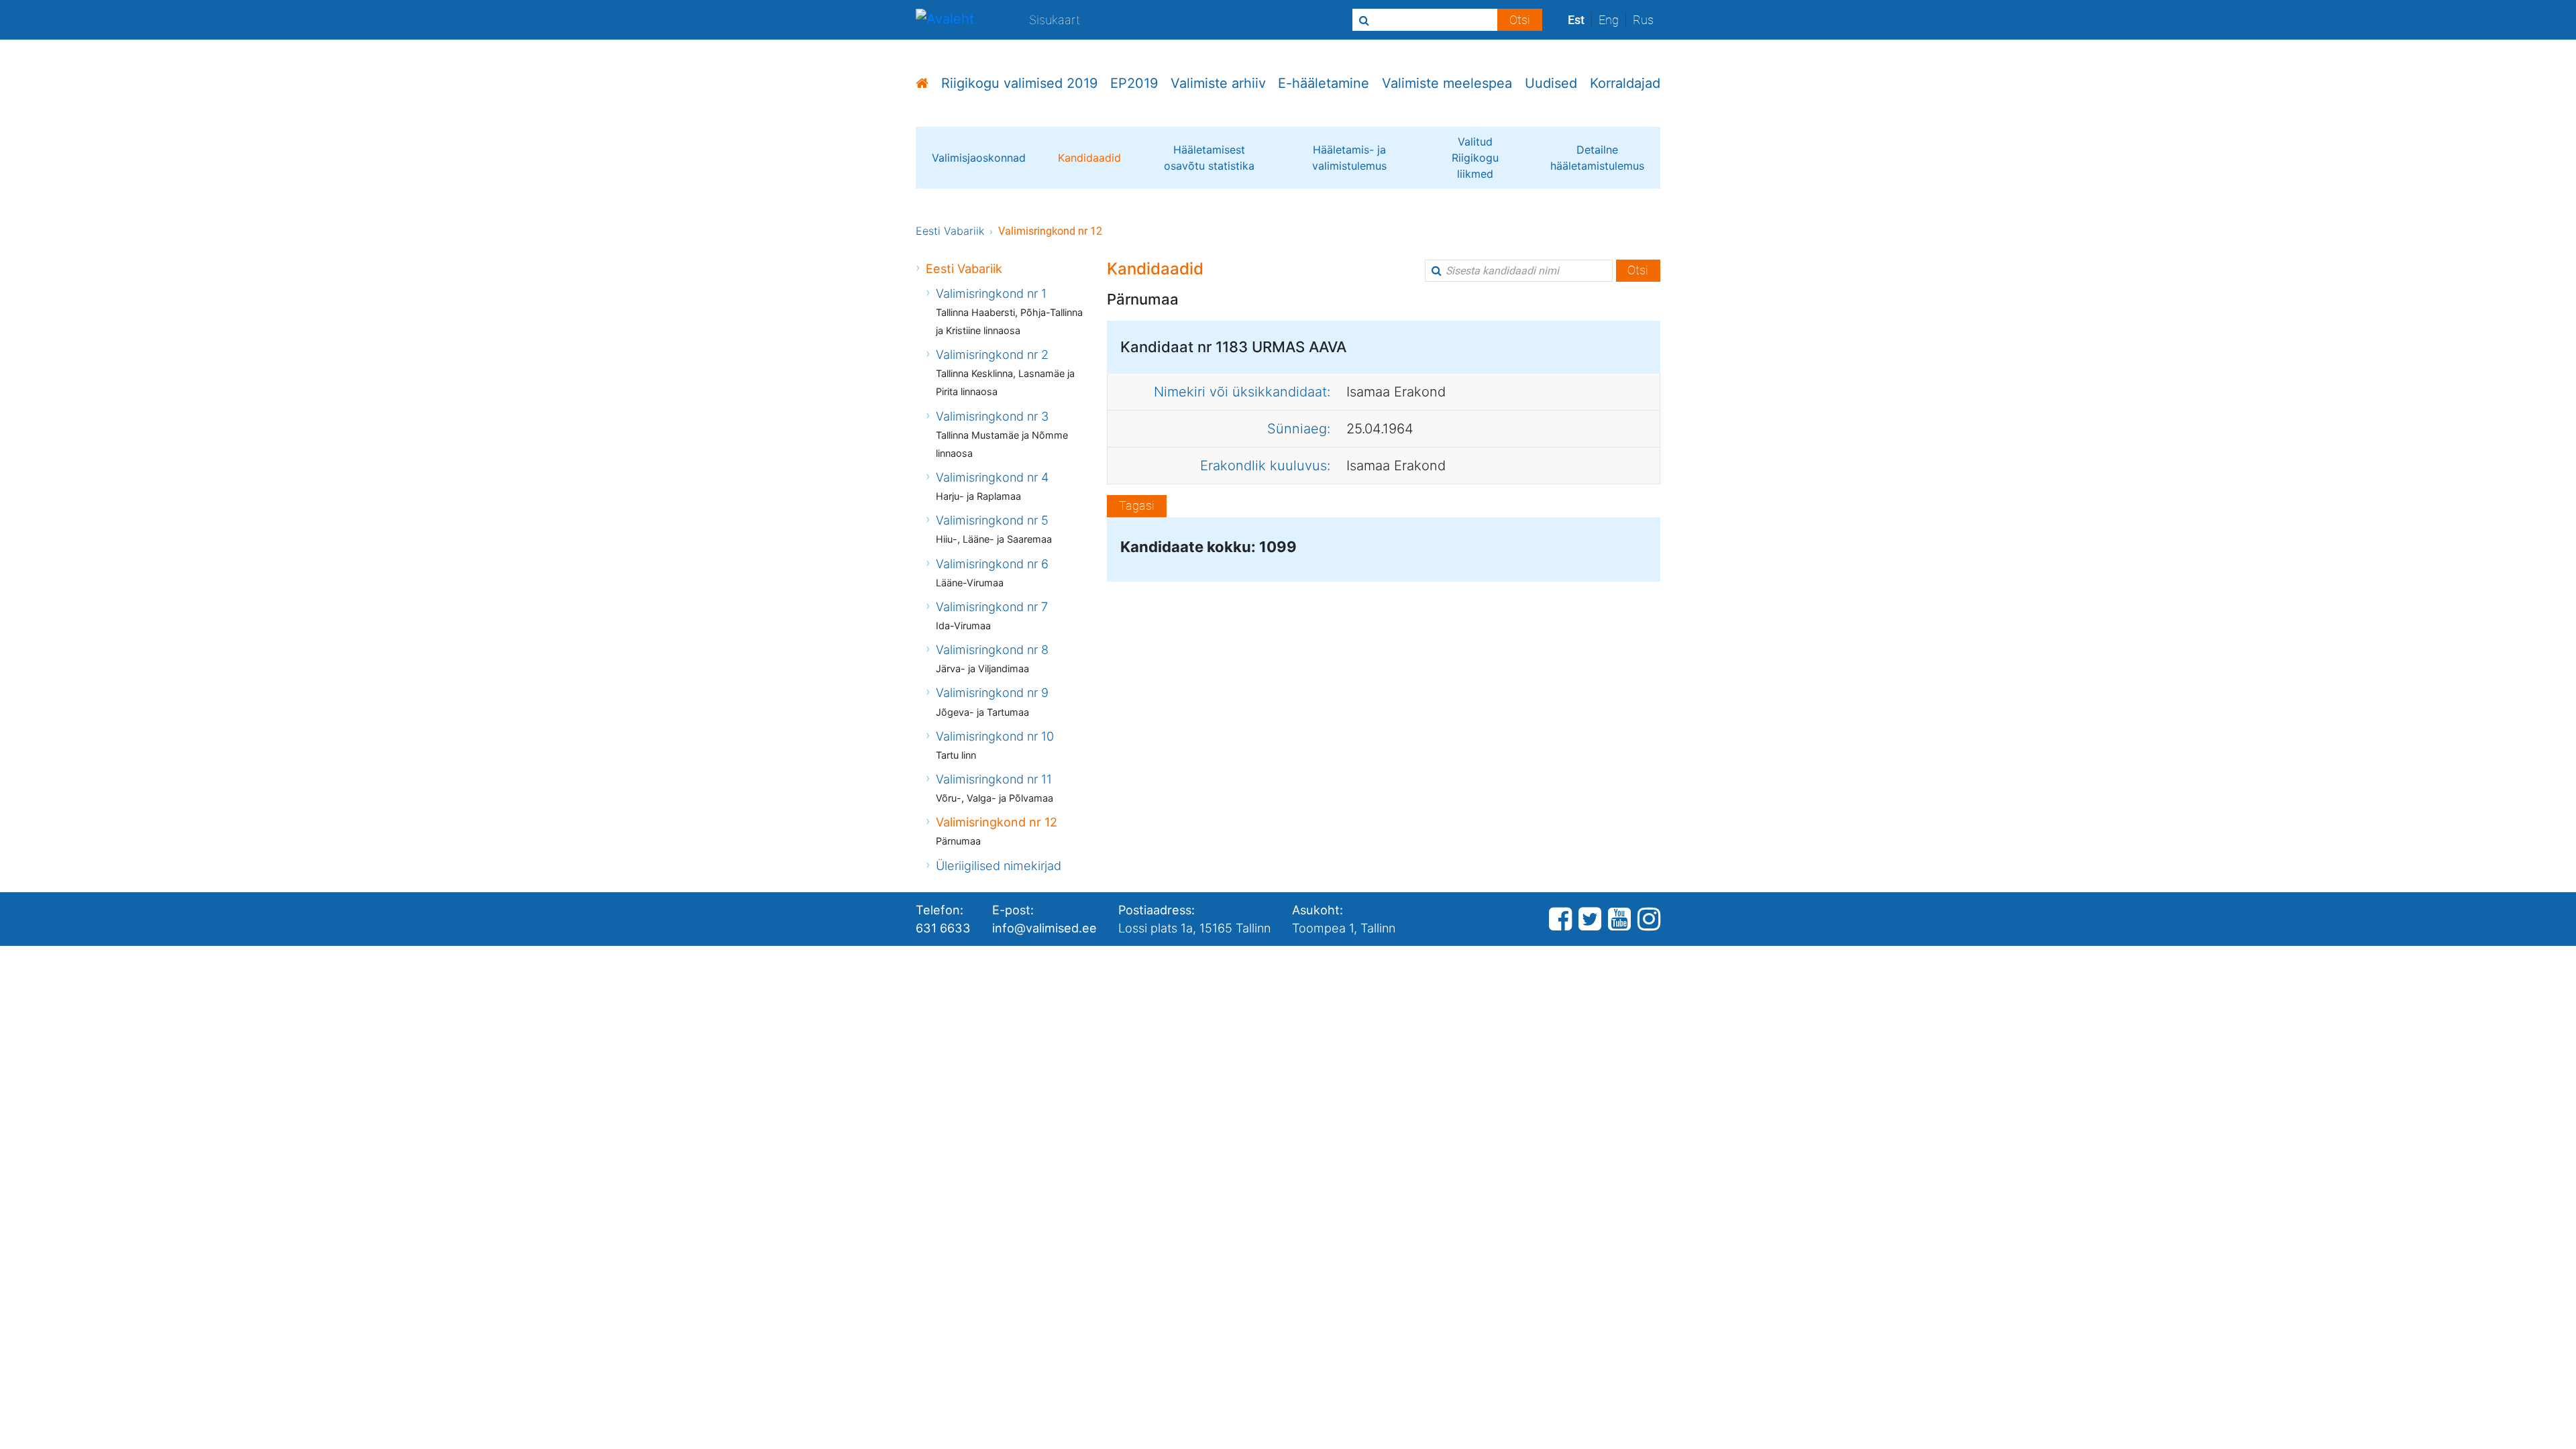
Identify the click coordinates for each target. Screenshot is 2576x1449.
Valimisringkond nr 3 (992, 416)
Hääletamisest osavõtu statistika (1209, 158)
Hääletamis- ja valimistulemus (1349, 158)
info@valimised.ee (1044, 928)
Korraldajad (1625, 83)
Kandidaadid (1089, 158)
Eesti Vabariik (950, 231)
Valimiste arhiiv (1218, 83)
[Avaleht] (945, 20)
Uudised (1551, 83)
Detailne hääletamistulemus (1597, 158)
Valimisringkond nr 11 (994, 779)
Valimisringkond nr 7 (992, 606)
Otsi (1638, 270)
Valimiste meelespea (1447, 83)
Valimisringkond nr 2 (992, 354)
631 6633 (943, 928)
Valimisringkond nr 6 (992, 563)
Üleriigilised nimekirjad (999, 865)
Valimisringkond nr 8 (992, 649)
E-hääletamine (1324, 83)
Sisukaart (1055, 19)
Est (1576, 20)
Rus (1643, 20)
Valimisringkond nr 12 (997, 822)
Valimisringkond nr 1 (991, 293)
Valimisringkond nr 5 (992, 520)
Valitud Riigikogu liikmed (1475, 158)
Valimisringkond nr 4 (992, 477)
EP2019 (1134, 83)
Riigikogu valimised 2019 (1019, 83)
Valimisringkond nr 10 (995, 736)
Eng (1609, 20)
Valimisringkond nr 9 (992, 692)
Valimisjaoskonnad (979, 158)
